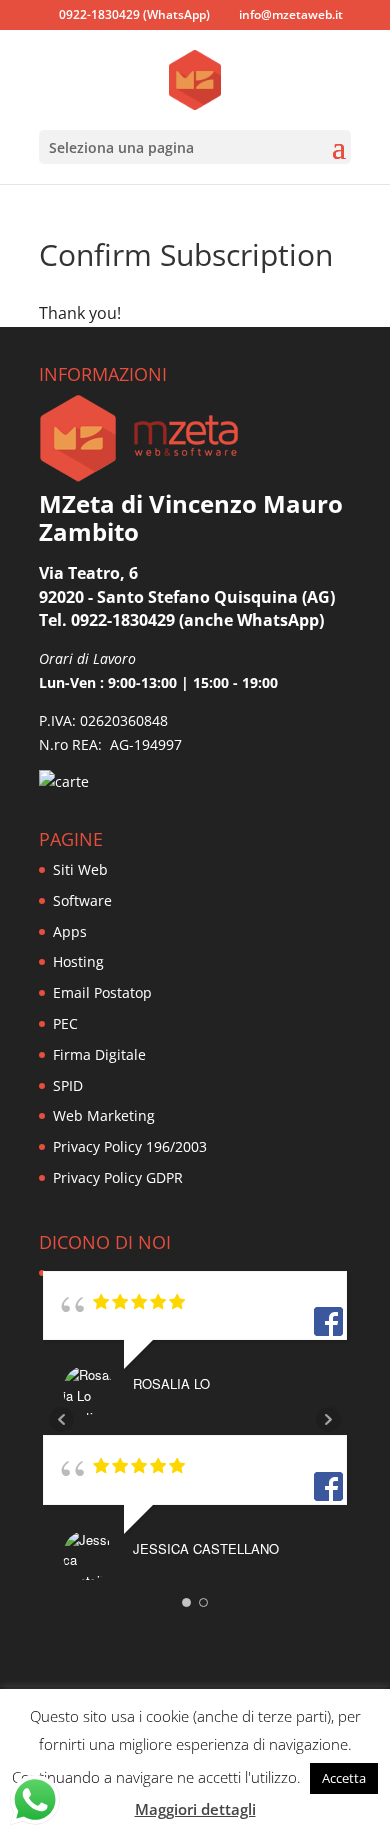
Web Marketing (104, 1115)
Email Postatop (102, 992)
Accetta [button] (344, 1778)
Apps (70, 931)
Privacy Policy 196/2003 (130, 1146)
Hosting (78, 961)
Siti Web (80, 869)
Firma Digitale (99, 1054)
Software (82, 900)
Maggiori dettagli (195, 1809)
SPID (68, 1085)
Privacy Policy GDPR (118, 1177)
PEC (65, 1023)
